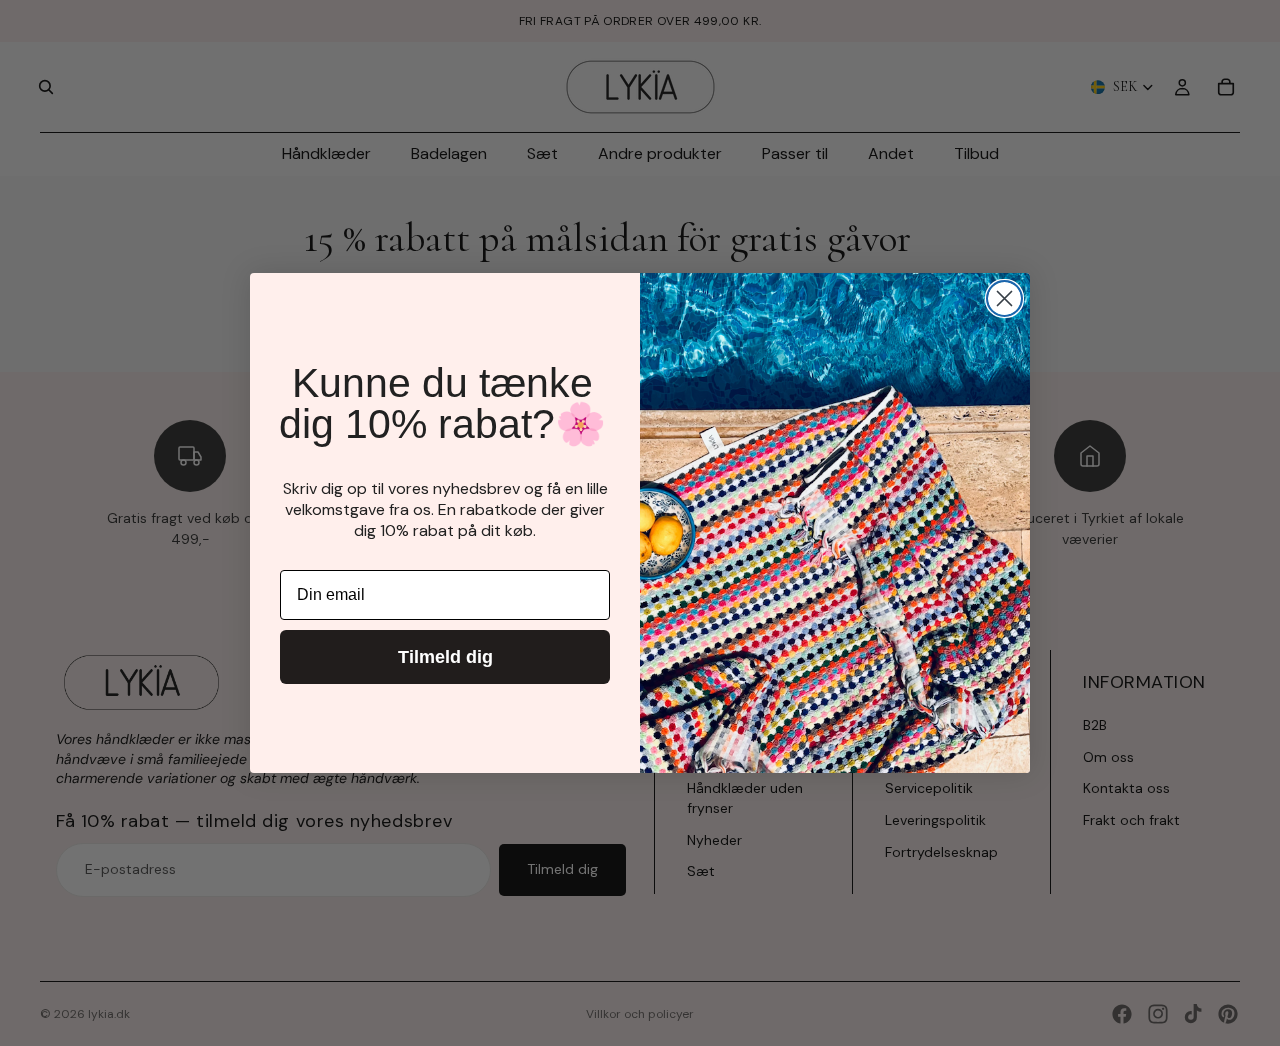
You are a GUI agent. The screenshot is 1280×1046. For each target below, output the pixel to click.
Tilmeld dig (445, 657)
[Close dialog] (1004, 298)
